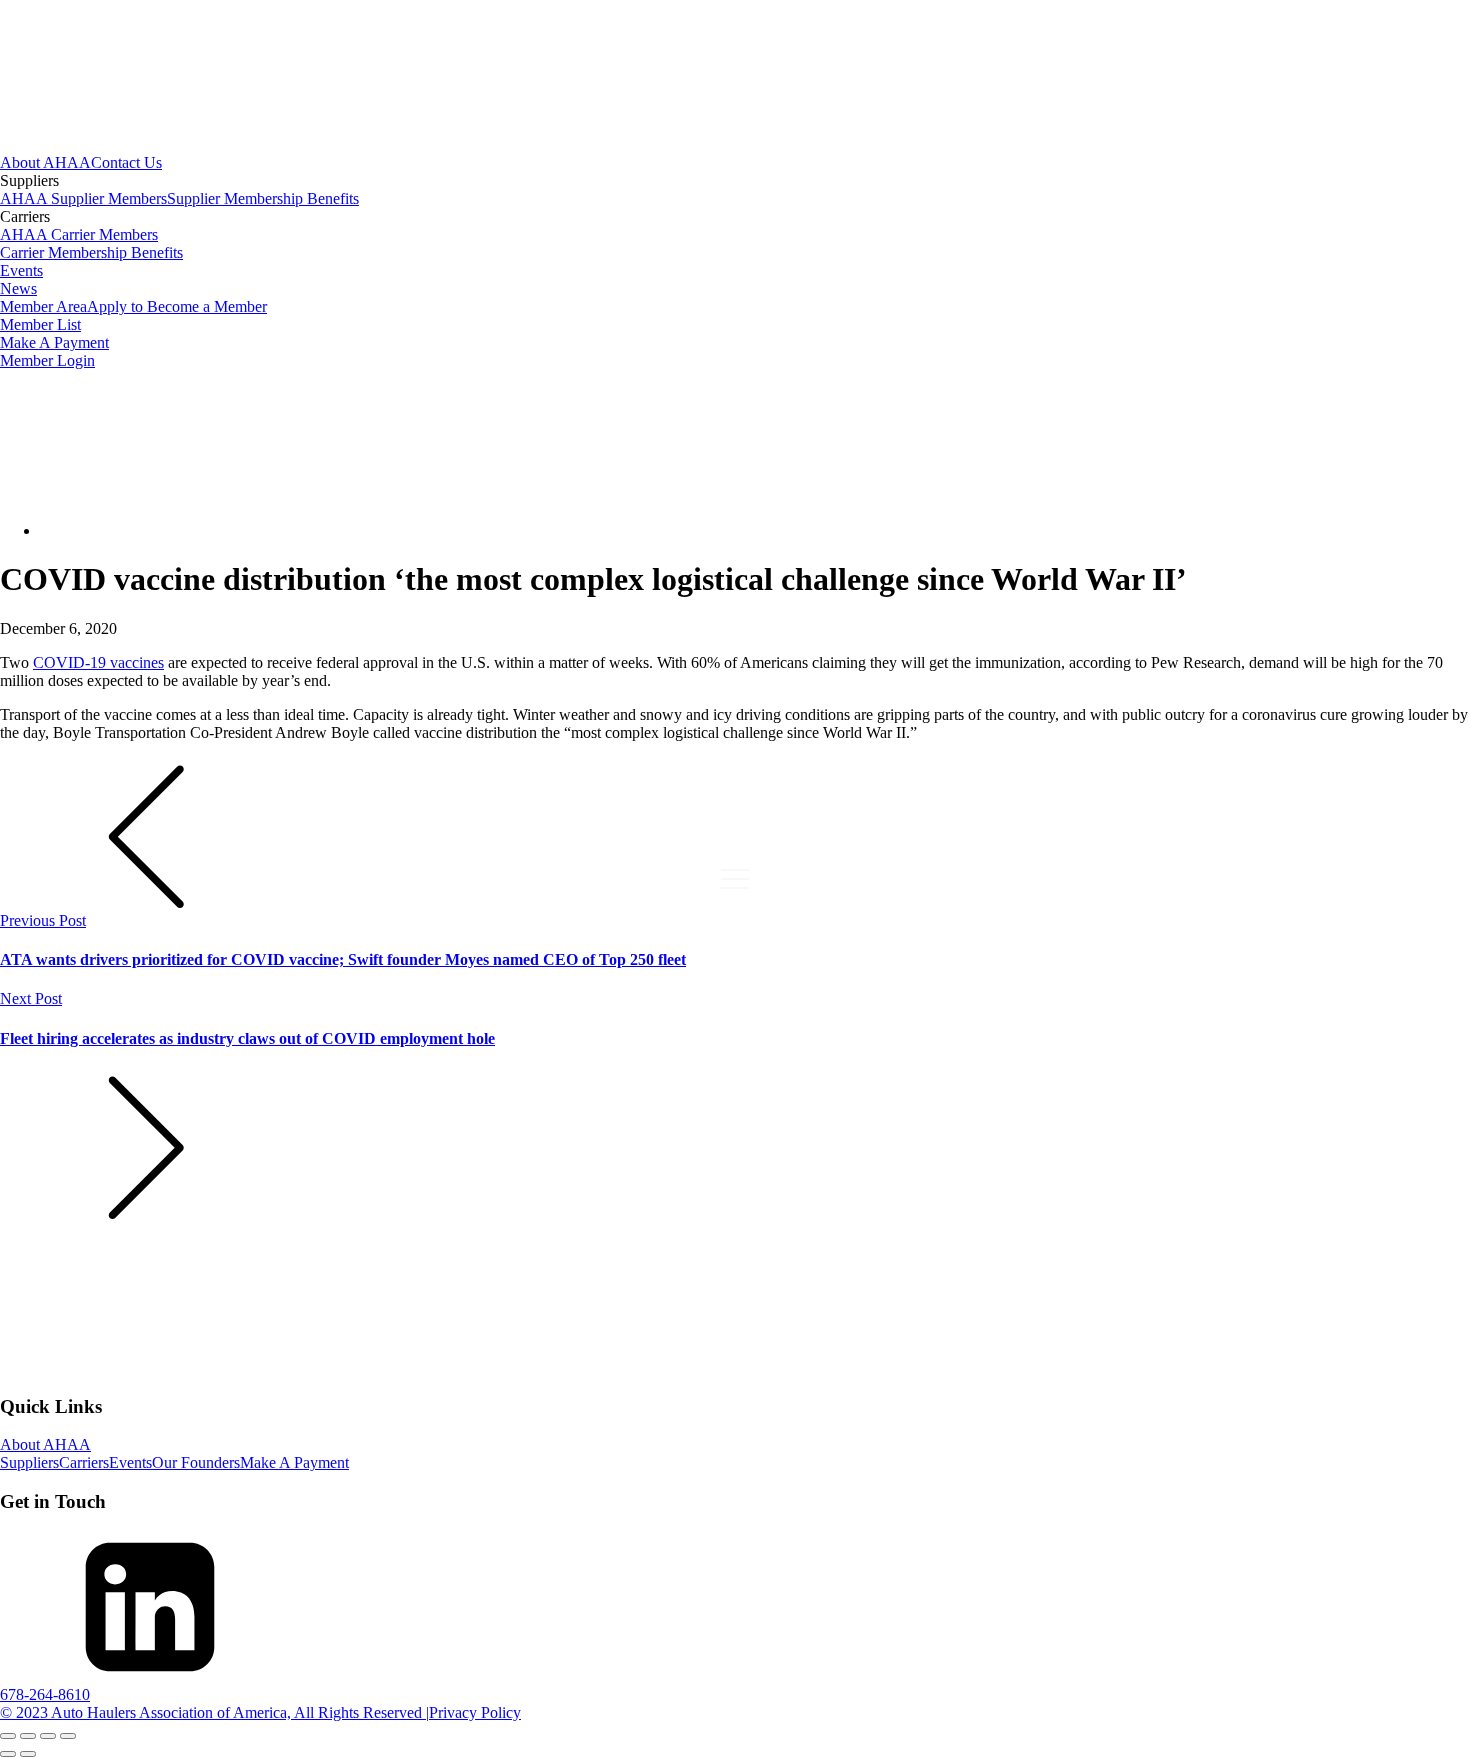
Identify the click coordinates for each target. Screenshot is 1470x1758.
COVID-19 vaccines (98, 662)
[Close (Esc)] (68, 1736)
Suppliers (29, 1462)
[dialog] (735, 262)
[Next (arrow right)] (28, 1754)
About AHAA (45, 162)
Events (21, 270)
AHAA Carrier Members (79, 234)
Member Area (43, 306)
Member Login (47, 360)
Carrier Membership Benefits (91, 252)
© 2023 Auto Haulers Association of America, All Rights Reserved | (214, 1712)
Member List (40, 324)
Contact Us (126, 162)
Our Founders (196, 1462)
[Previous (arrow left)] (8, 1754)
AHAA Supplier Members (83, 198)
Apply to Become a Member (177, 306)
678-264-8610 (45, 1694)
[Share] (48, 1736)
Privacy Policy (475, 1712)
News (18, 288)
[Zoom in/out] (8, 1736)
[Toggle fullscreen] (28, 1736)
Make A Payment (54, 342)
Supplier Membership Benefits (263, 198)
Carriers (84, 1462)
